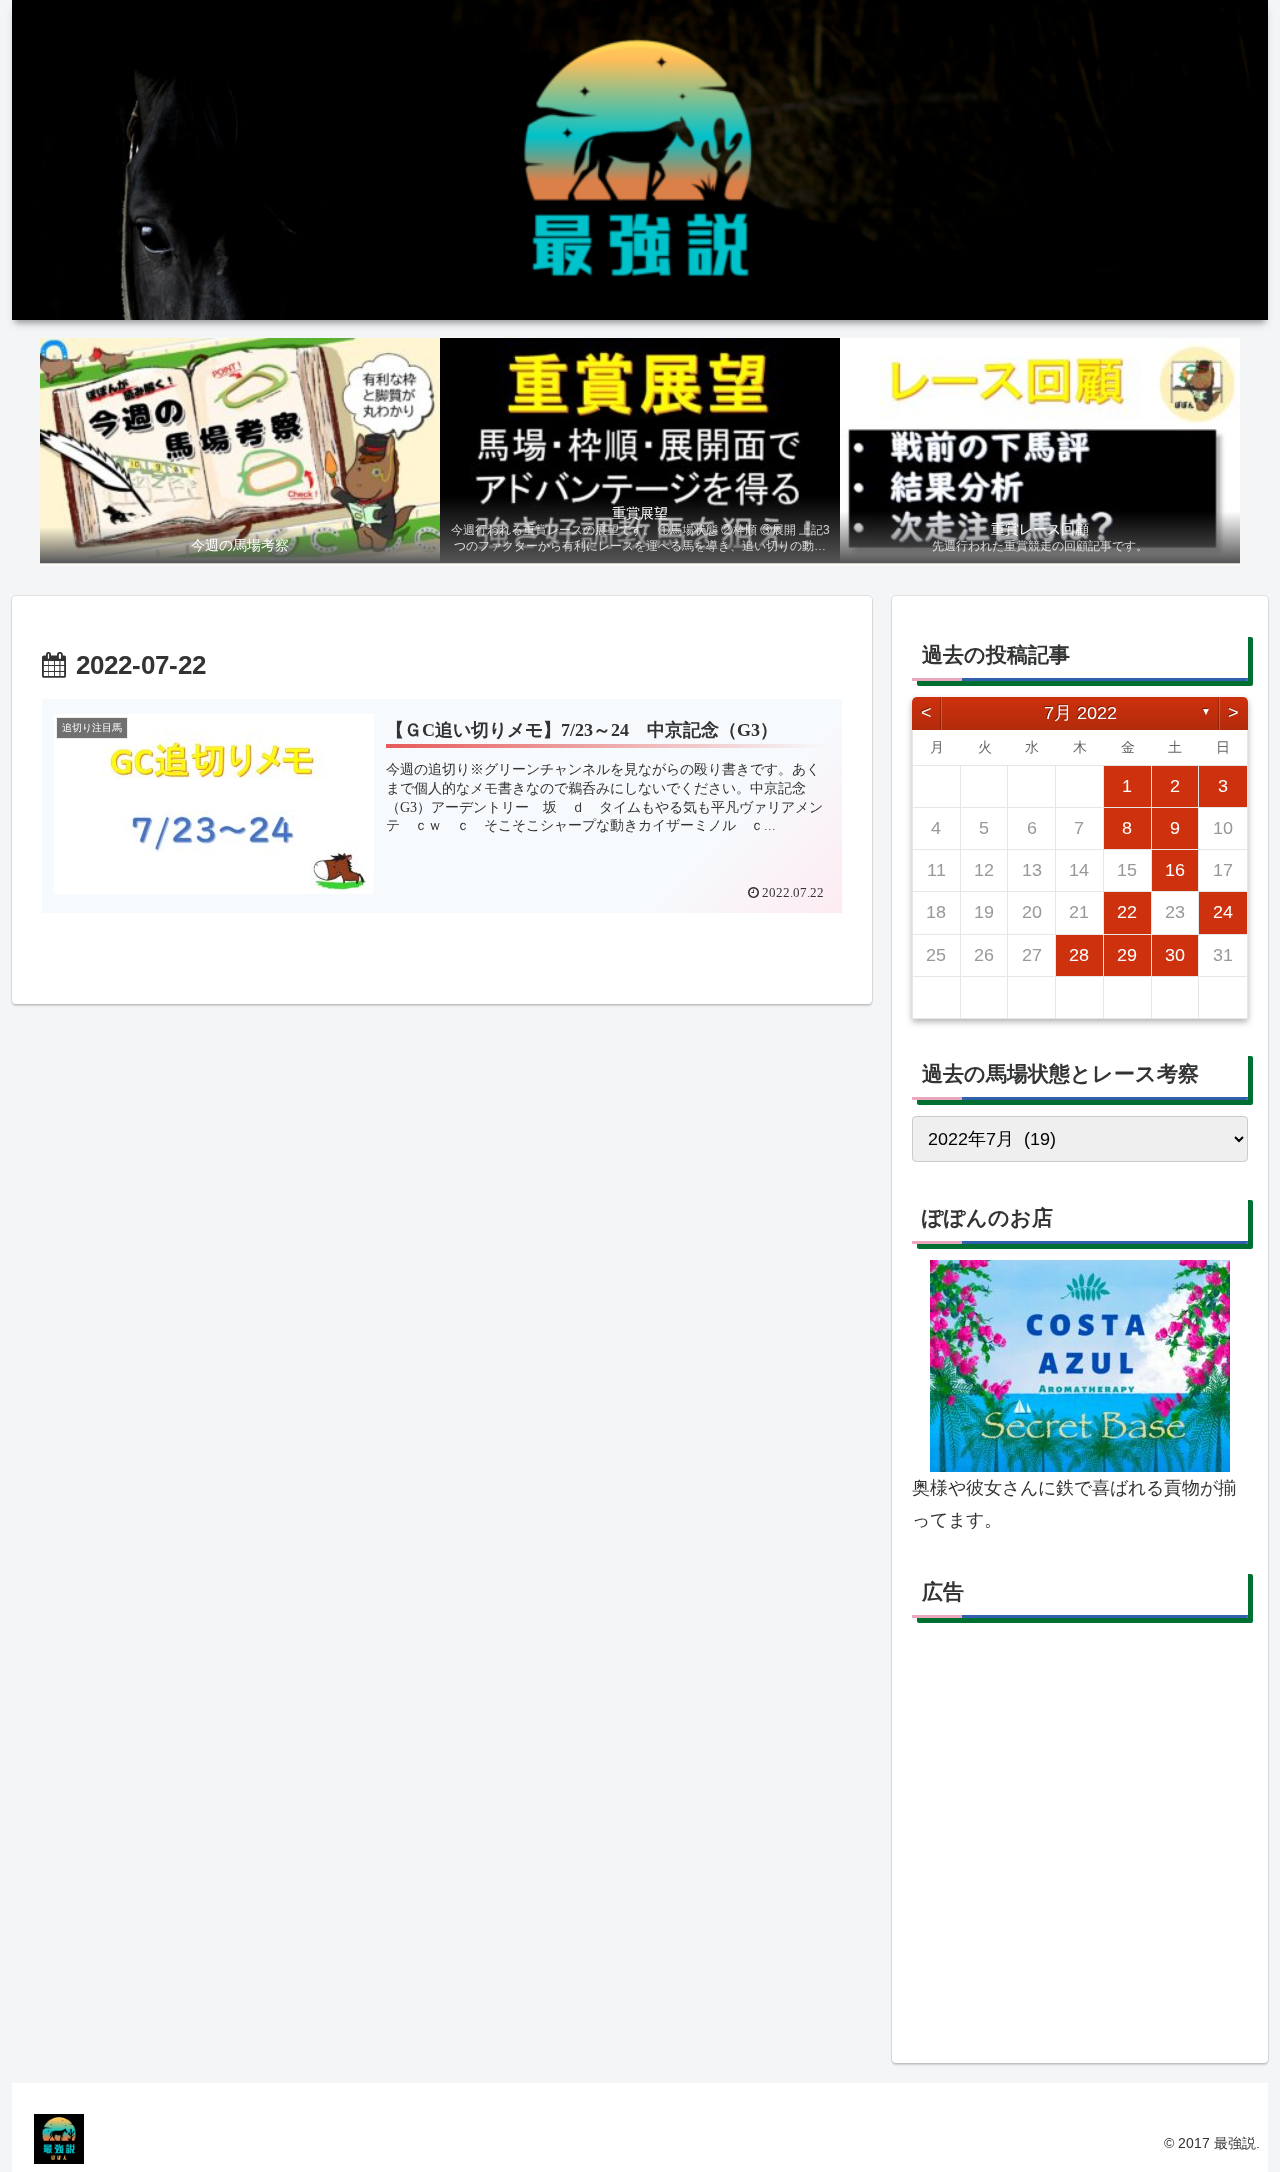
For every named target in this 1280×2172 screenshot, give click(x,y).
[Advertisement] (1080, 1839)
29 (1127, 955)
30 (1175, 955)
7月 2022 (1080, 713)
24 (1223, 912)
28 (1079, 955)
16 (1175, 870)
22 (1127, 912)
